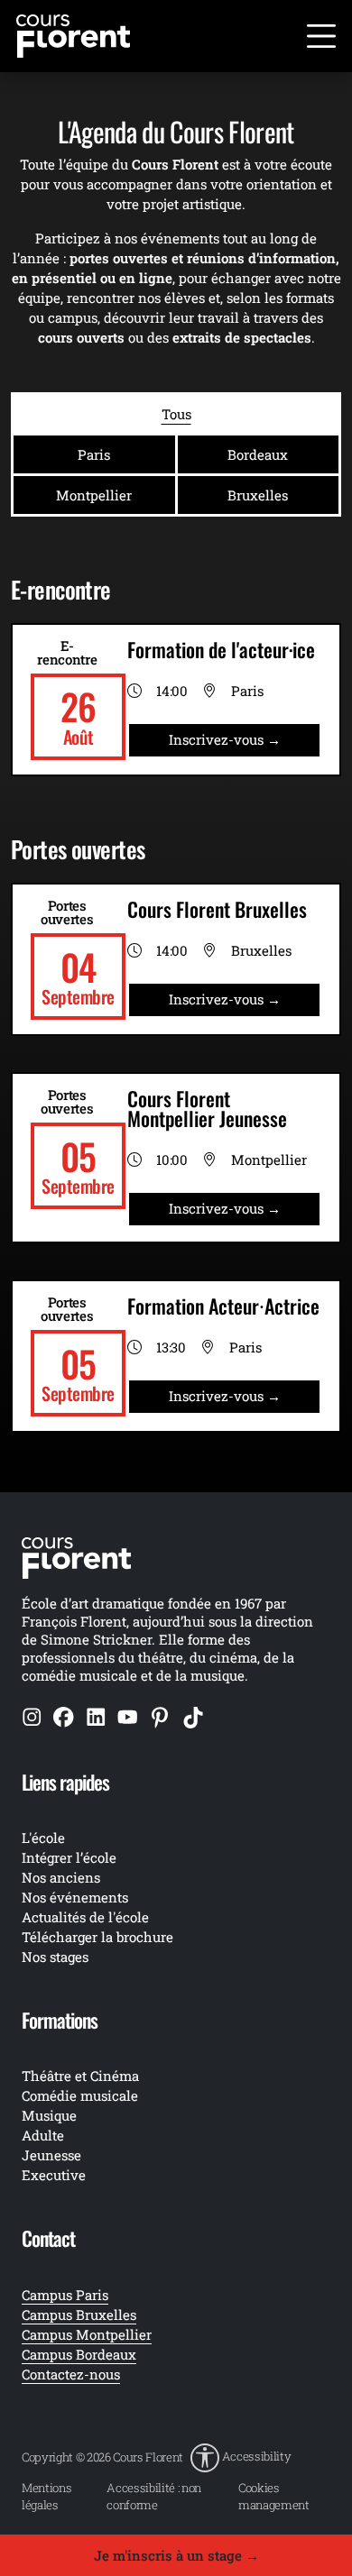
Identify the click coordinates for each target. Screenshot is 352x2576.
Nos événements (75, 1897)
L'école (43, 1838)
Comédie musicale (80, 2095)
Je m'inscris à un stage (176, 2555)
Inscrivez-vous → (225, 739)
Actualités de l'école (85, 1917)
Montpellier (94, 495)
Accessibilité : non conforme (154, 2496)
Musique (49, 2115)
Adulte (43, 2135)
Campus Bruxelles (79, 2315)
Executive (54, 2175)
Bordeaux (258, 454)
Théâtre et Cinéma (80, 2076)
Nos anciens (61, 1877)
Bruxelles (258, 495)
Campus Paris (65, 2295)
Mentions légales (46, 2496)
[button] (241, 2458)
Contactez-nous (71, 2374)
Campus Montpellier (87, 2334)
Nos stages (55, 1957)
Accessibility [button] (257, 2456)
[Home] (73, 34)
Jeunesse (51, 2155)
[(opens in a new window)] (32, 1717)
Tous (176, 414)
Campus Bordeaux (79, 2354)
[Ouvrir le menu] (321, 36)
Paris (94, 454)
